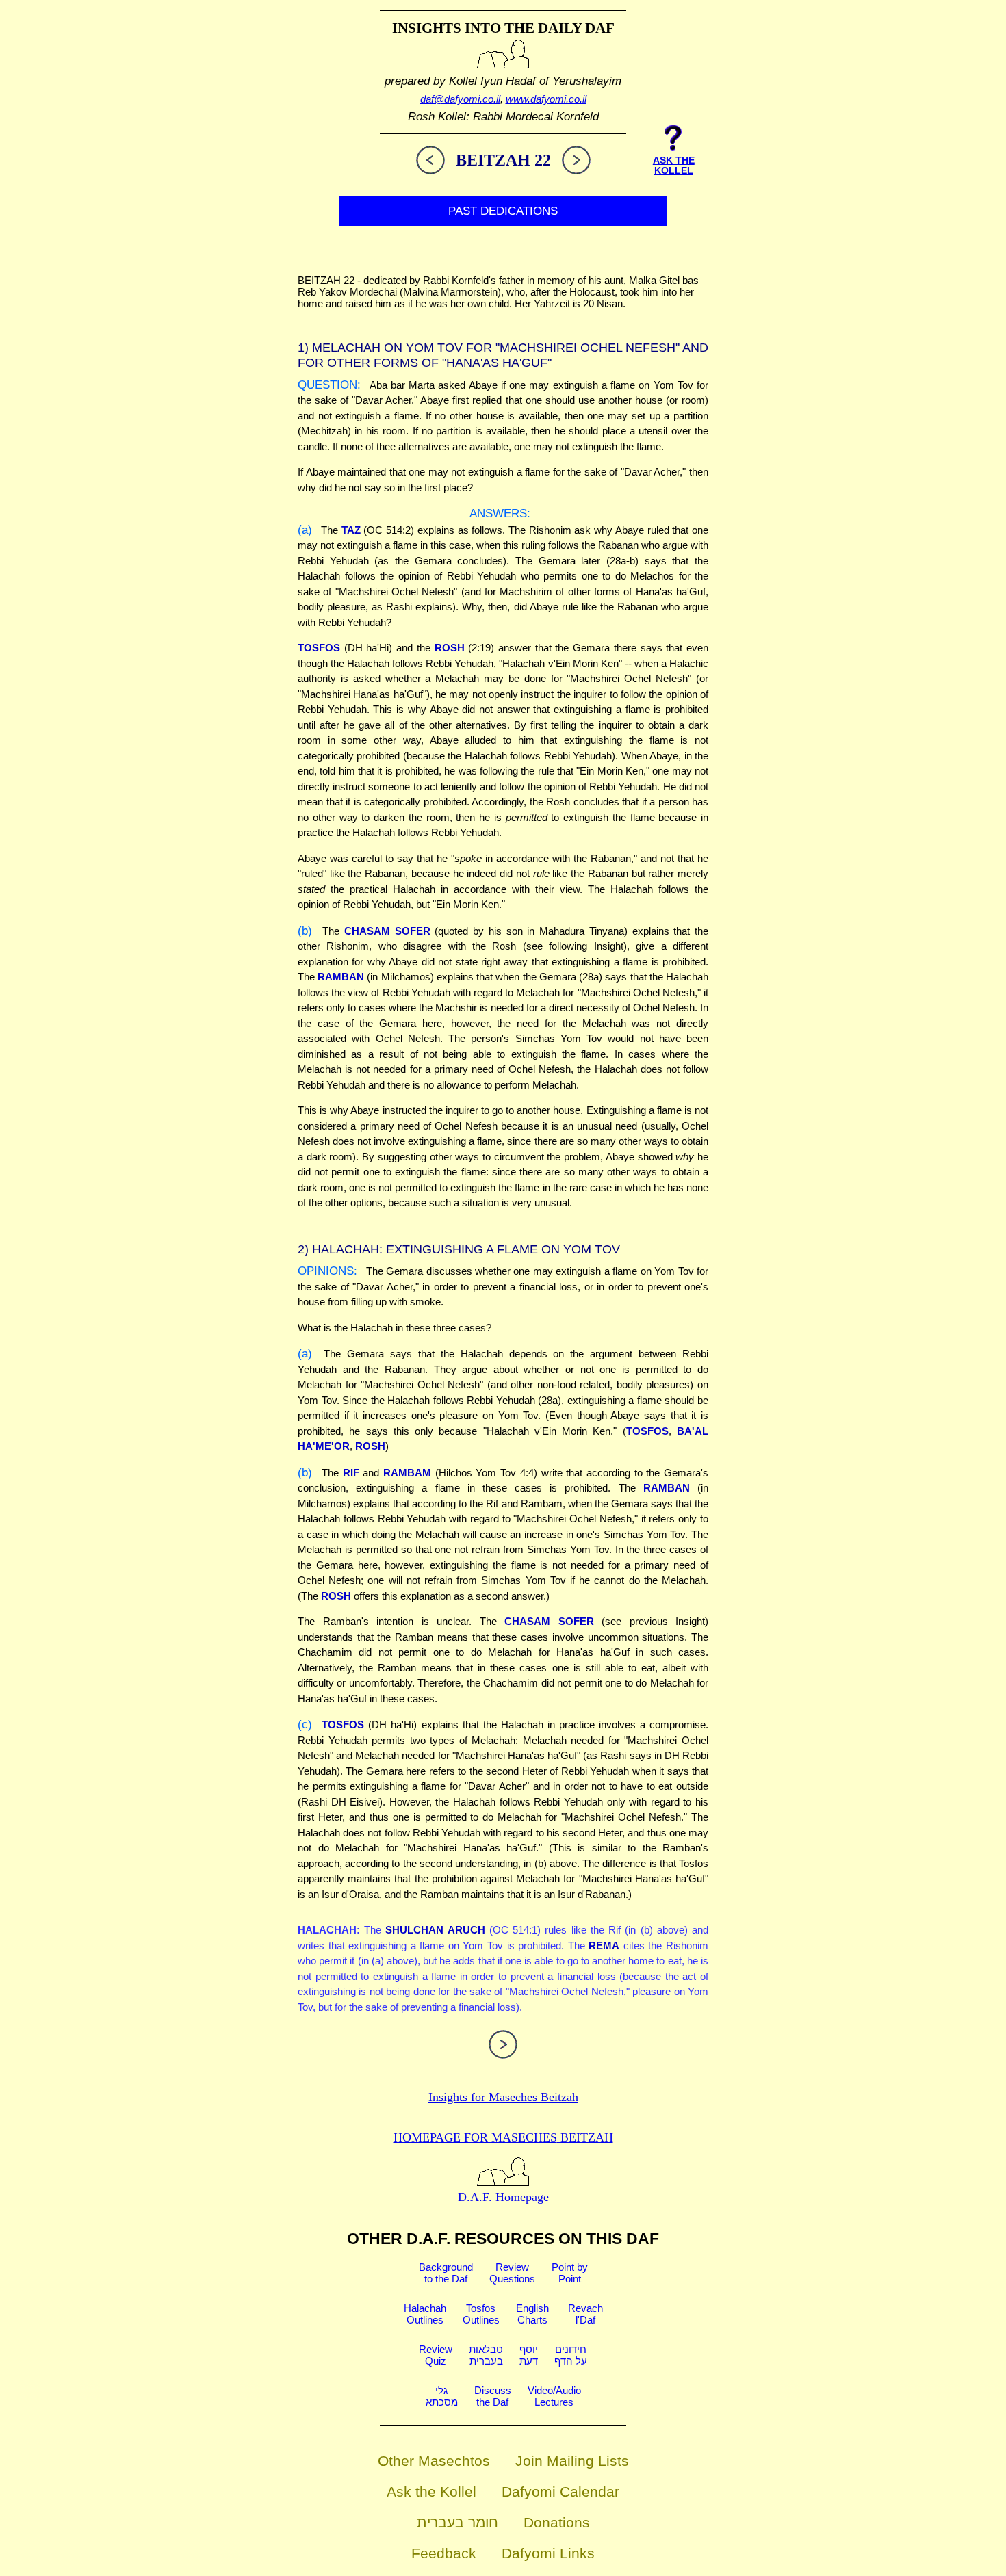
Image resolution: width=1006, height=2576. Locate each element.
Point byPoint (570, 2273)
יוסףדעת (529, 2355)
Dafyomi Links (548, 2553)
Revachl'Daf (585, 2314)
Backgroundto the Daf (446, 2273)
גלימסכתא (442, 2396)
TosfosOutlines (481, 2314)
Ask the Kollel (431, 2492)
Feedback (444, 2553)
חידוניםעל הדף (571, 2355)
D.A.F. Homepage (503, 2197)
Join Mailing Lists (572, 2461)
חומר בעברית (457, 2522)
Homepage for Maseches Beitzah (503, 2137)
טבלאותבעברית (486, 2355)
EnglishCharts (532, 2314)
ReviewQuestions (512, 2273)
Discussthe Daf (493, 2396)
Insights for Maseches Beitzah (503, 2097)
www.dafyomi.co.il (546, 99)
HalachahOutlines (425, 2314)
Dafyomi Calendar (560, 2492)
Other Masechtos (434, 2461)
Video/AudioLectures (554, 2396)
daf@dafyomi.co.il (460, 99)
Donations (557, 2522)
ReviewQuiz (436, 2355)
